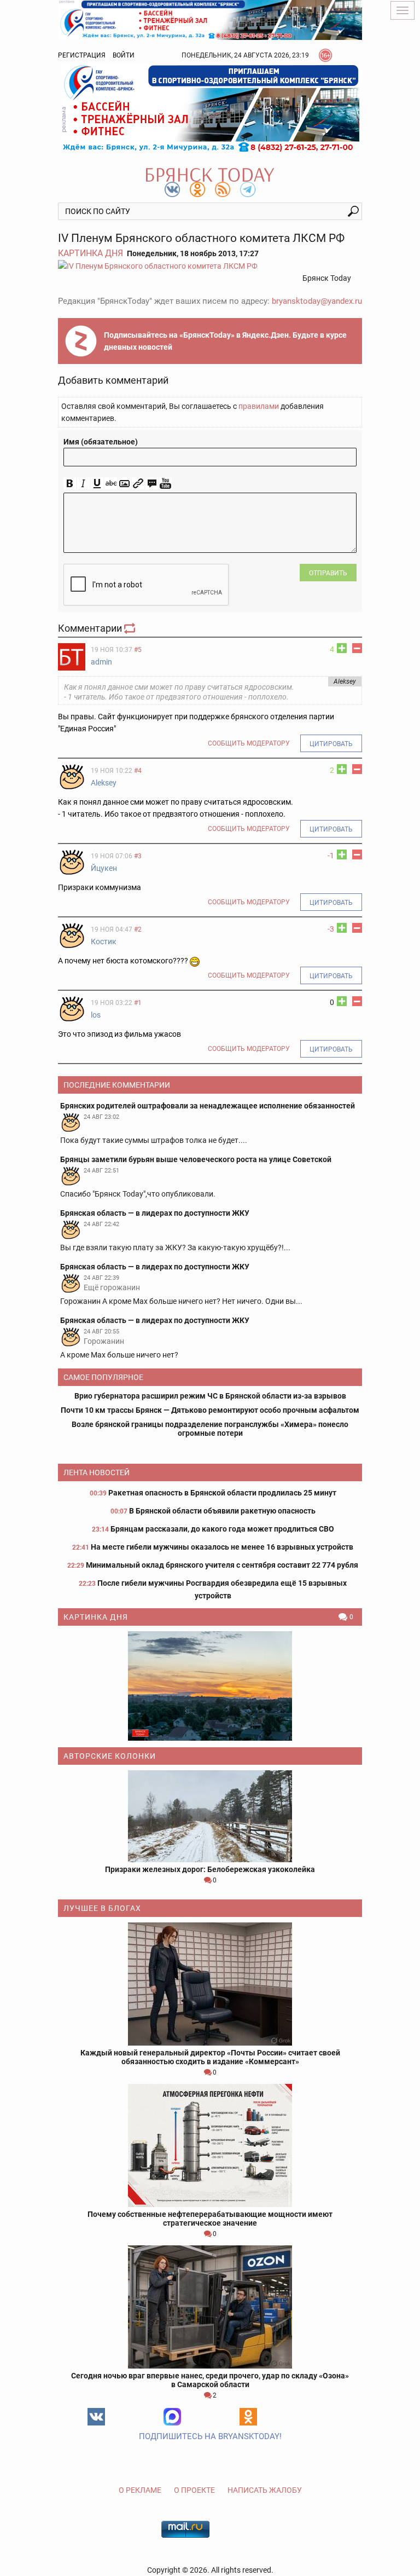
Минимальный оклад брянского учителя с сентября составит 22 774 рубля (222, 1565)
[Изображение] (124, 484)
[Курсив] (83, 484)
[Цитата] (152, 484)
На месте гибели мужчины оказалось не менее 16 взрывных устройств (222, 1547)
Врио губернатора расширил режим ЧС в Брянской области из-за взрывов (210, 1396)
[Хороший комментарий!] (342, 648)
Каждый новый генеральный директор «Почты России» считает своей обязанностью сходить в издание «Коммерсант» (210, 2057)
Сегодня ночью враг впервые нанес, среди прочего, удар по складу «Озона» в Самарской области (210, 2380)
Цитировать (331, 744)
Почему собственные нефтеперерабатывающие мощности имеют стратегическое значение (210, 2219)
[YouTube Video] (165, 484)
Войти (124, 55)
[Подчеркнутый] (97, 484)
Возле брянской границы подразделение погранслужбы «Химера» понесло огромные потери (210, 1429)
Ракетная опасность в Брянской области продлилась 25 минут (222, 1493)
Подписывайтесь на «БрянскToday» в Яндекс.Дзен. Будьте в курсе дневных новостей (225, 341)
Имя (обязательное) (101, 442)
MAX (172, 2417)
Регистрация (82, 55)
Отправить (328, 573)
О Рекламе (140, 2490)
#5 (138, 650)
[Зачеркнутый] (111, 484)
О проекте (194, 2490)
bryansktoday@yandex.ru (317, 301)
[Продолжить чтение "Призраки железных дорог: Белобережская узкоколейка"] (210, 1816)
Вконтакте (96, 2417)
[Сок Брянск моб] (210, 108)
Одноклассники (248, 2417)
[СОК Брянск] (210, 19)
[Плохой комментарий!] (357, 648)
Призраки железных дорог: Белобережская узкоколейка (210, 1869)
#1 (138, 1003)
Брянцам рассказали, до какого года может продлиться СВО (222, 1529)
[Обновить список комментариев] (131, 628)
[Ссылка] (138, 484)
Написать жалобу (265, 2490)
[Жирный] (70, 484)
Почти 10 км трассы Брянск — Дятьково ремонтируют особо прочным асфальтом (210, 1410)
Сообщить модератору (249, 743)
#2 (138, 929)
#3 (138, 856)
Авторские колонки (110, 1756)
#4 (138, 771)
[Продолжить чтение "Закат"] (210, 1686)
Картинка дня (91, 253)
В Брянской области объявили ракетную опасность (222, 1511)
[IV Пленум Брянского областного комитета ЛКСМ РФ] (210, 266)
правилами (259, 406)
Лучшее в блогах (102, 1908)
